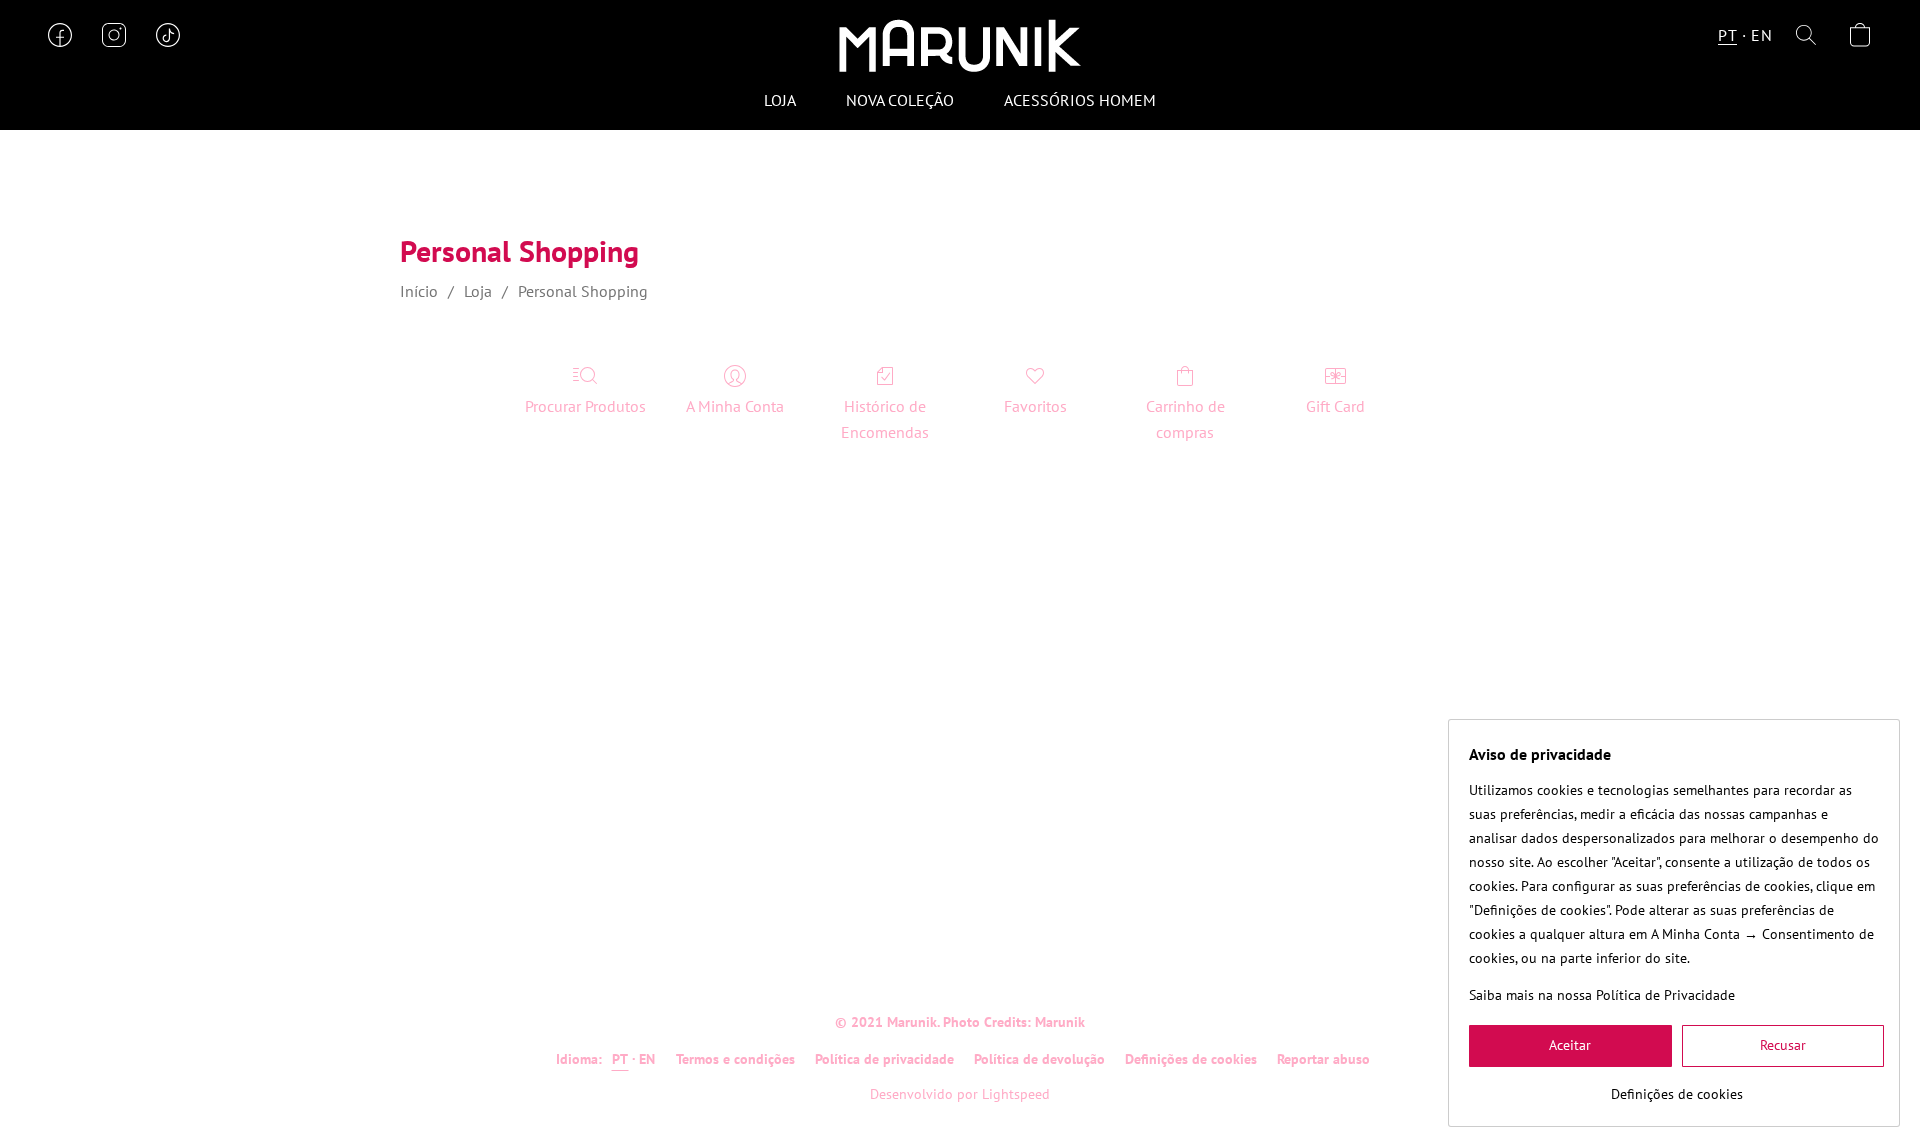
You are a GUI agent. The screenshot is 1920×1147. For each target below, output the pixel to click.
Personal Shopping (583, 291)
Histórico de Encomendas (885, 419)
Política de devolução (1039, 1059)
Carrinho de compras (1185, 419)
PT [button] (1727, 35)
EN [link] (647, 1059)
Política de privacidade (884, 1059)
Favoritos (1035, 406)
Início (419, 291)
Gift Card (1335, 406)
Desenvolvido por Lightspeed (960, 1094)
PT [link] (620, 1059)
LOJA (780, 100)
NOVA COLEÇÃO (900, 100)
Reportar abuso (1323, 1059)
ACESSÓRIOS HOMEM (1080, 100)
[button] (960, 45)
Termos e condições (735, 1059)
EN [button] (1761, 35)
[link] (1676, 1086)
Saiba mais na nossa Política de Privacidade (1602, 995)
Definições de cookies (1191, 1059)
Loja (478, 291)
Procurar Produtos (585, 406)
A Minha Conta (735, 406)
